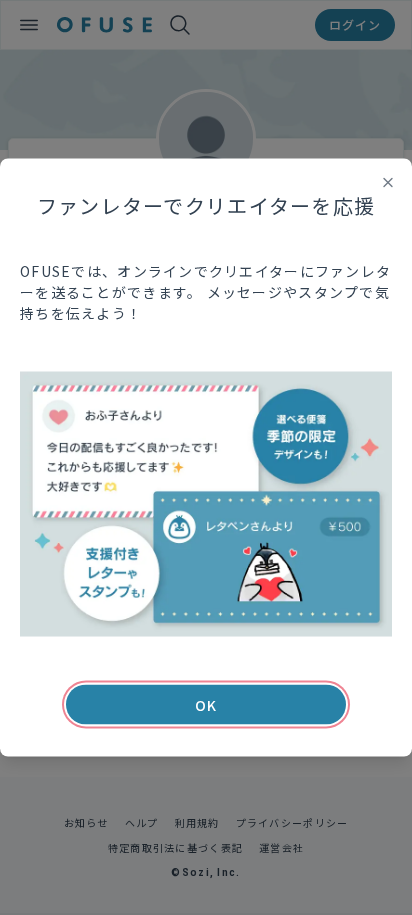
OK (206, 705)
